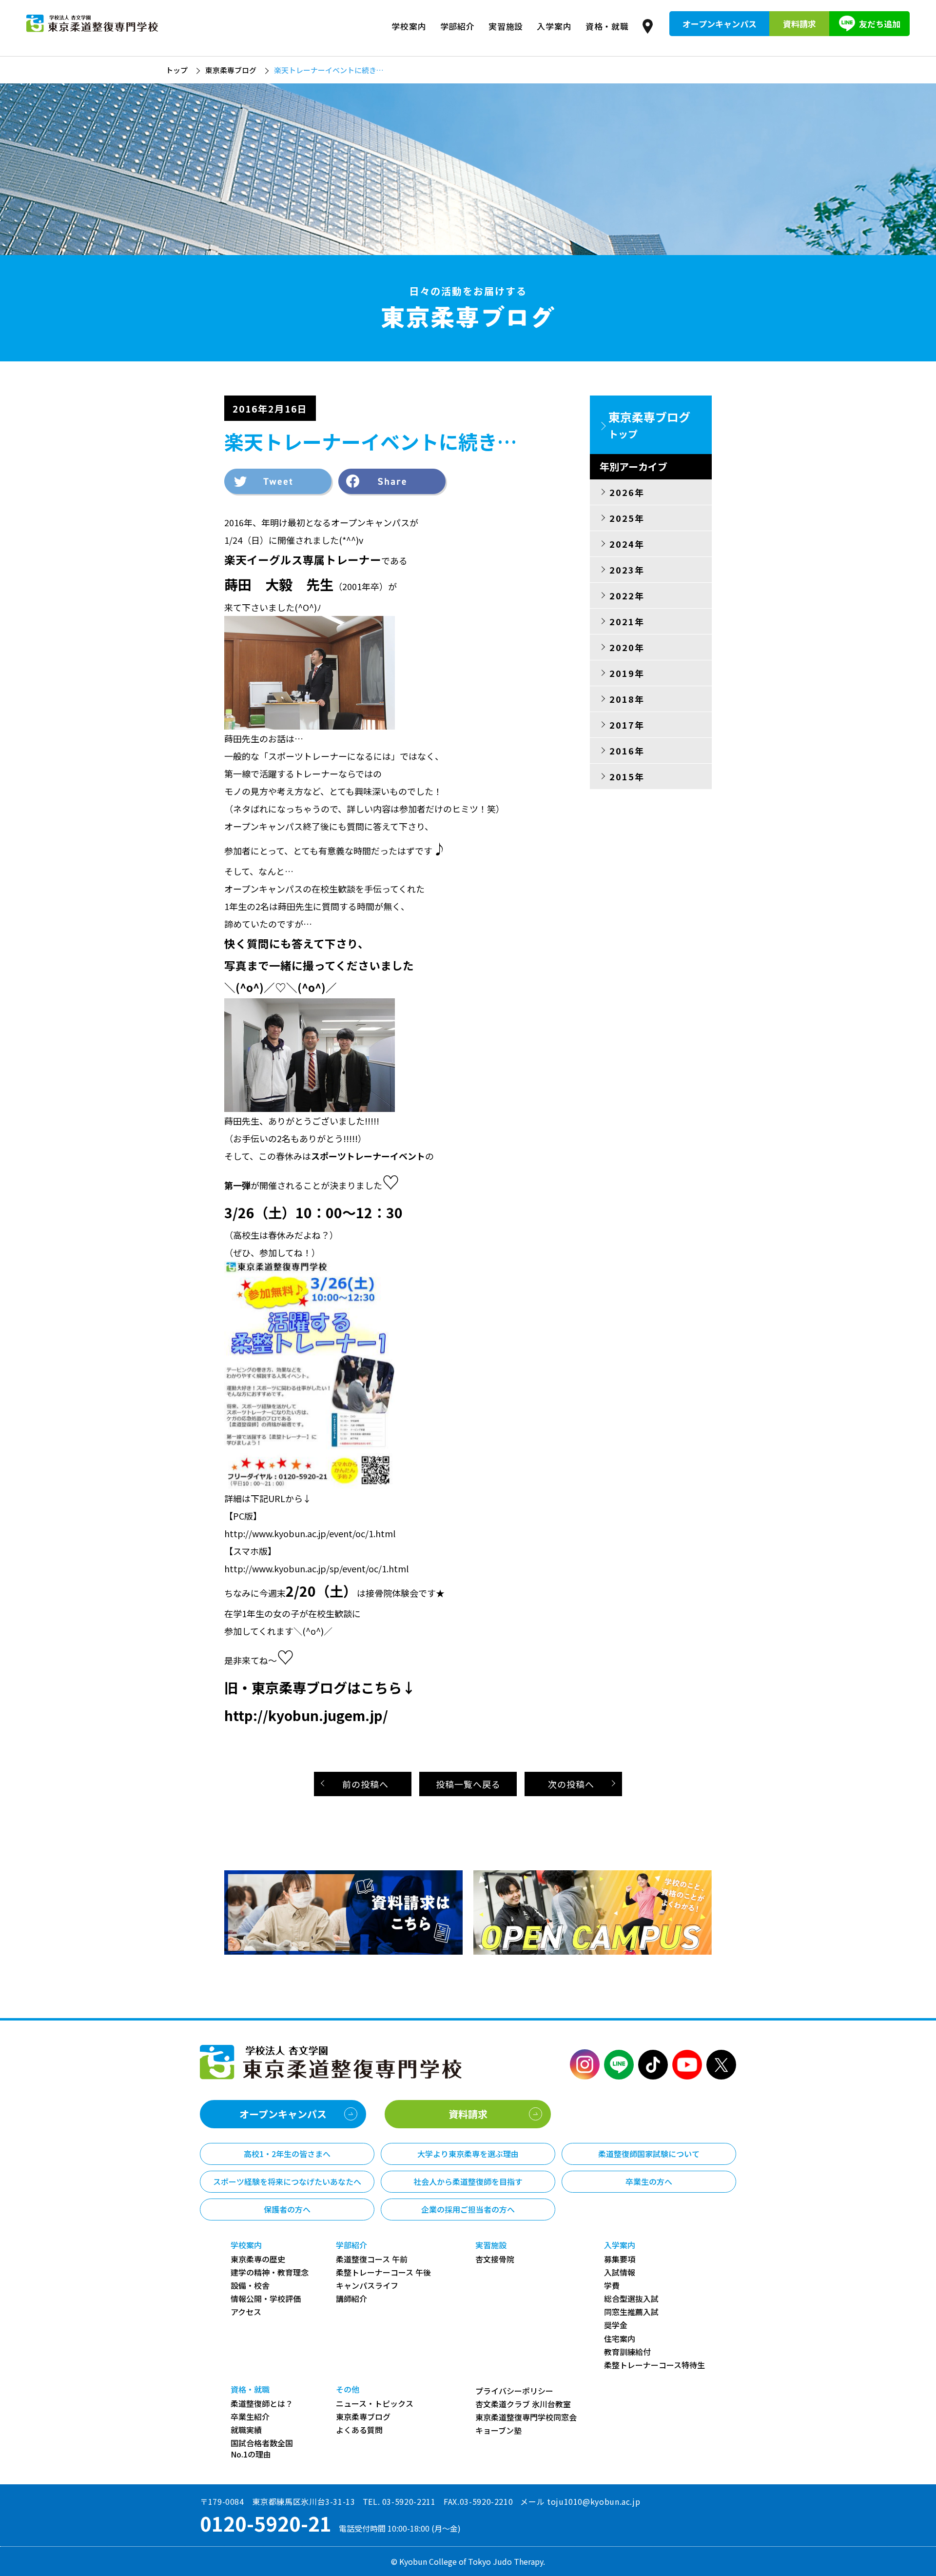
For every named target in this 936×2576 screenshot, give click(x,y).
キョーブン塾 (498, 2430)
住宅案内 (620, 2339)
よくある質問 (359, 2430)
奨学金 (616, 2325)
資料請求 (799, 24)
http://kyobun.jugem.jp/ (306, 1715)
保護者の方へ (287, 2209)
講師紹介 (351, 2299)
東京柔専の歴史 (258, 2259)
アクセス (246, 2312)
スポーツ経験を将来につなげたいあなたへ (287, 2181)
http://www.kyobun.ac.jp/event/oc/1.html (310, 1533)
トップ (177, 70)
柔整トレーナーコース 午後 (383, 2272)
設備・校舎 (250, 2286)
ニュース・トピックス (375, 2404)
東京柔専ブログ (231, 70)
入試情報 (620, 2272)
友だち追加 (880, 24)
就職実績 (246, 2430)
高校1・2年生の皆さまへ (287, 2154)
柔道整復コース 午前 (372, 2259)
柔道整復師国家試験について (649, 2154)
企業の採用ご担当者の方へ (468, 2209)
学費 (612, 2286)
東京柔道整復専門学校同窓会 (526, 2417)
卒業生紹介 (250, 2417)
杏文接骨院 (495, 2259)
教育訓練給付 (627, 2352)
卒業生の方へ (649, 2181)
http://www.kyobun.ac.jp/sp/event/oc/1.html (316, 1568)
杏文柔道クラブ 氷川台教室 (523, 2404)
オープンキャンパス (720, 24)
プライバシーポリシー (514, 2391)
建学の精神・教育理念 (270, 2272)
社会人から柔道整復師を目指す (468, 2181)
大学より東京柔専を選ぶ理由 (468, 2154)
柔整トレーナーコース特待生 (654, 2365)
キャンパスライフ (367, 2286)
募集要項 (620, 2259)
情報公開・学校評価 (266, 2299)
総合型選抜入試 (631, 2299)
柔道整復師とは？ (262, 2404)
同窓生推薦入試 (631, 2312)
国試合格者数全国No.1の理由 (262, 2449)
